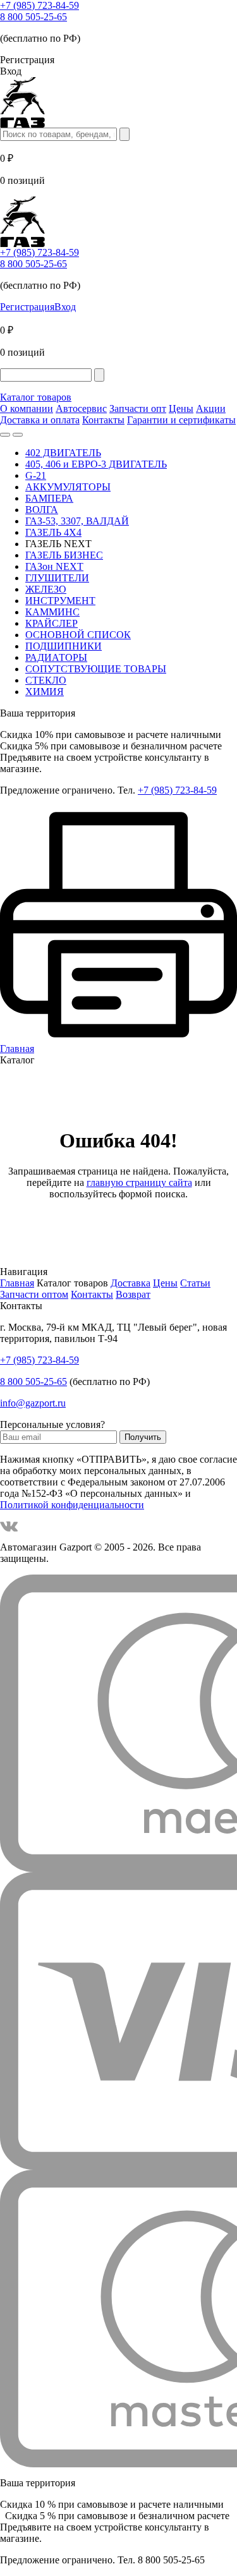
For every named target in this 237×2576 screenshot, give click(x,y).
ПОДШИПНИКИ (64, 646)
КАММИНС (52, 612)
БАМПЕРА (49, 498)
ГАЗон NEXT (54, 566)
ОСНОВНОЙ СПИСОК (78, 635)
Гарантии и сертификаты (181, 420)
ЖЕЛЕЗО (46, 589)
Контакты (103, 420)
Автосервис (81, 408)
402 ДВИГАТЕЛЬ (63, 453)
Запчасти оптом (34, 1294)
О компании (27, 408)
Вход (65, 307)
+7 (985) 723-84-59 (39, 5)
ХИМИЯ (45, 692)
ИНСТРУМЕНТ (60, 601)
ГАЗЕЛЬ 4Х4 (53, 532)
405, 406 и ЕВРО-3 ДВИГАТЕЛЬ (96, 464)
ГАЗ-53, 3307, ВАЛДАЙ (77, 521)
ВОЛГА (42, 510)
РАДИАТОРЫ (56, 657)
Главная (17, 1283)
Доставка (131, 1283)
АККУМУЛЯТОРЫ (68, 487)
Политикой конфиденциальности (72, 1505)
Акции (211, 408)
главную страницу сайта (139, 1182)
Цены (181, 408)
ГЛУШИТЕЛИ (57, 578)
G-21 (36, 475)
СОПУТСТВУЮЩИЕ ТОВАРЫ (96, 669)
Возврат (133, 1294)
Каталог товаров (36, 397)
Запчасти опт (138, 408)
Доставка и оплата (40, 420)
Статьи (195, 1283)
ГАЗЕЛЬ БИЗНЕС (64, 555)
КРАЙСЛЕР (52, 623)
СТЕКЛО (46, 680)
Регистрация (27, 307)
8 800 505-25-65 (33, 17)
